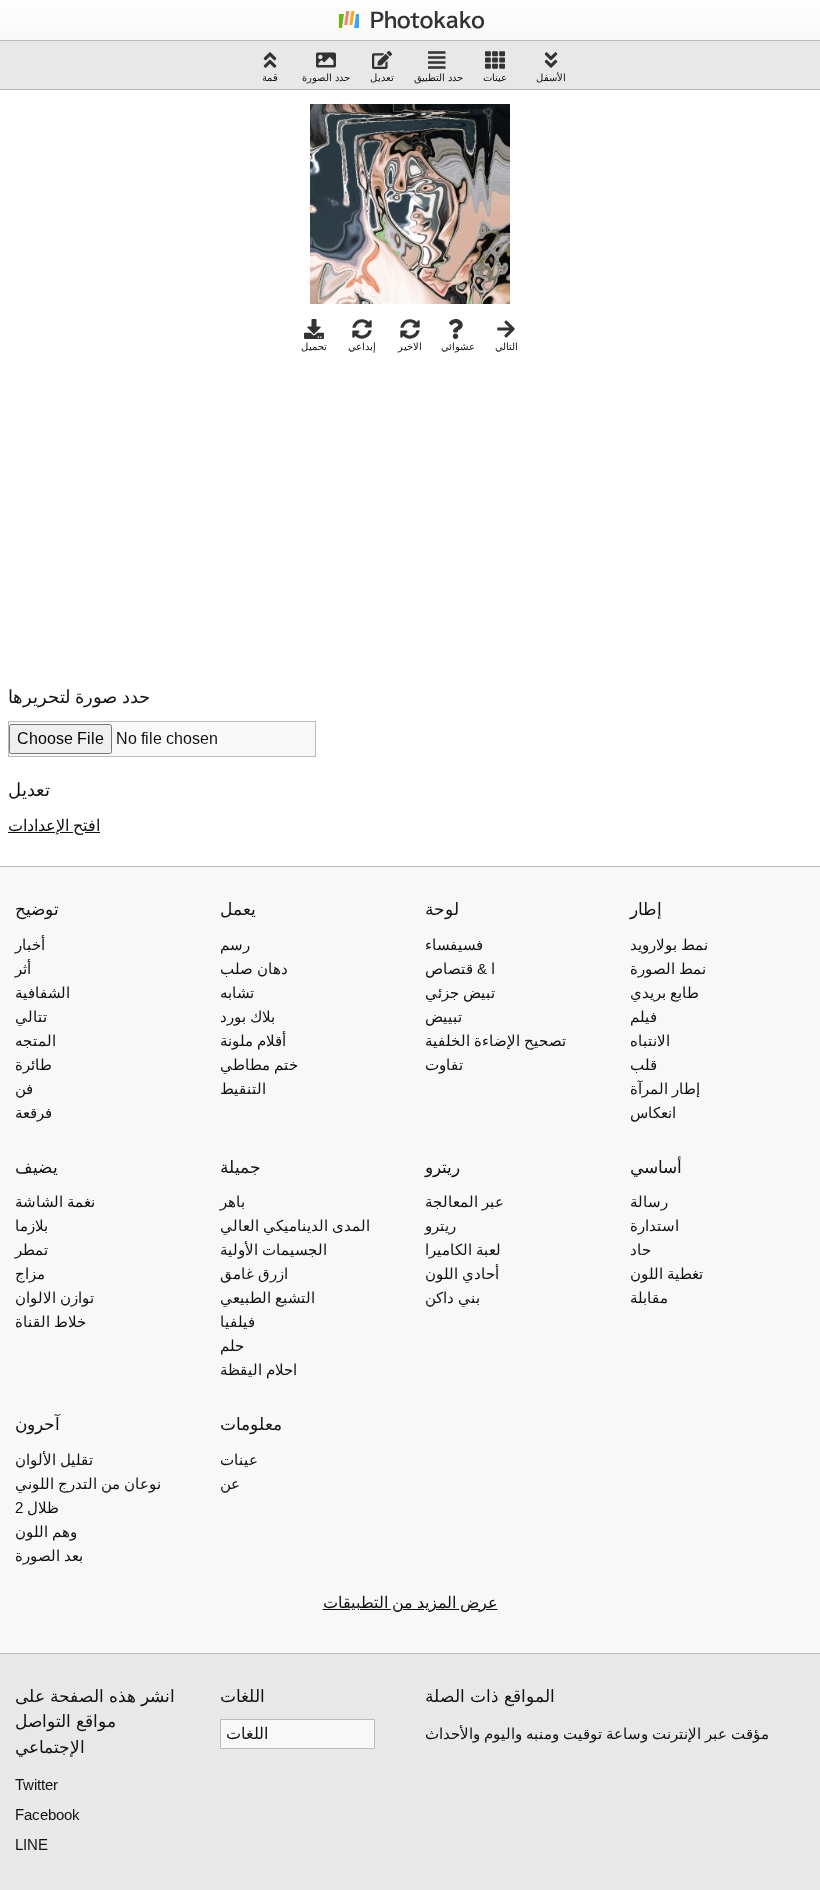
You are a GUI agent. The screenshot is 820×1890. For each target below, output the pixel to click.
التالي (506, 346)
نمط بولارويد (669, 944)
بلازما (31, 1225)
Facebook (47, 1814)
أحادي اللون (462, 1273)
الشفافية (42, 992)
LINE (31, 1844)
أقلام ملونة (253, 1040)
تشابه (237, 992)
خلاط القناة (50, 1321)
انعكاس (653, 1112)
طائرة (33, 1064)
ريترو (440, 1225)
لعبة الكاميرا (463, 1249)
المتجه (35, 1040)
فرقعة (33, 1112)
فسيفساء (454, 944)
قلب (643, 1064)
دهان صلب (254, 968)
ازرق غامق (254, 1273)
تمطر (31, 1249)
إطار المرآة (665, 1088)
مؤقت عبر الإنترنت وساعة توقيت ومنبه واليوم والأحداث (597, 1733)
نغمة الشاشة (55, 1201)
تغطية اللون (666, 1273)
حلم (232, 1345)
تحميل (314, 346)
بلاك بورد (247, 1016)
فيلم (643, 1016)
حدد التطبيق (438, 77)
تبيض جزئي (460, 992)
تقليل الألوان (54, 1459)
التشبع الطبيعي (267, 1297)
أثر (23, 968)
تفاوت (444, 1064)
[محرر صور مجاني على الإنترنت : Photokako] (410, 27)
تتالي (31, 1016)
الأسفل (551, 77)
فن (24, 1088)
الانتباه (650, 1040)
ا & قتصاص (460, 968)
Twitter (36, 1784)
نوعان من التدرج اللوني (88, 1483)
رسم (235, 944)
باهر (232, 1201)
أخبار (30, 944)
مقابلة (649, 1297)
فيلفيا (237, 1321)
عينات (495, 77)
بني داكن (452, 1297)
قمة (270, 77)
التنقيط (243, 1088)
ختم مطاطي (259, 1064)
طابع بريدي (664, 992)
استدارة (654, 1225)
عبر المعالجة (464, 1201)
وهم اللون (46, 1531)
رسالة (649, 1201)
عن (230, 1483)
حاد (640, 1249)
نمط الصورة (668, 968)
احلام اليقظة (258, 1369)
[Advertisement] (176, 514)
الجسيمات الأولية (273, 1249)
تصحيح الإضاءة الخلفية (495, 1040)
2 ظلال (37, 1507)
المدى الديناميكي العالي (295, 1225)
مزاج (30, 1273)
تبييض (443, 1016)
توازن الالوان (54, 1297)
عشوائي (458, 346)
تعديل (382, 77)
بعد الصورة (49, 1555)
